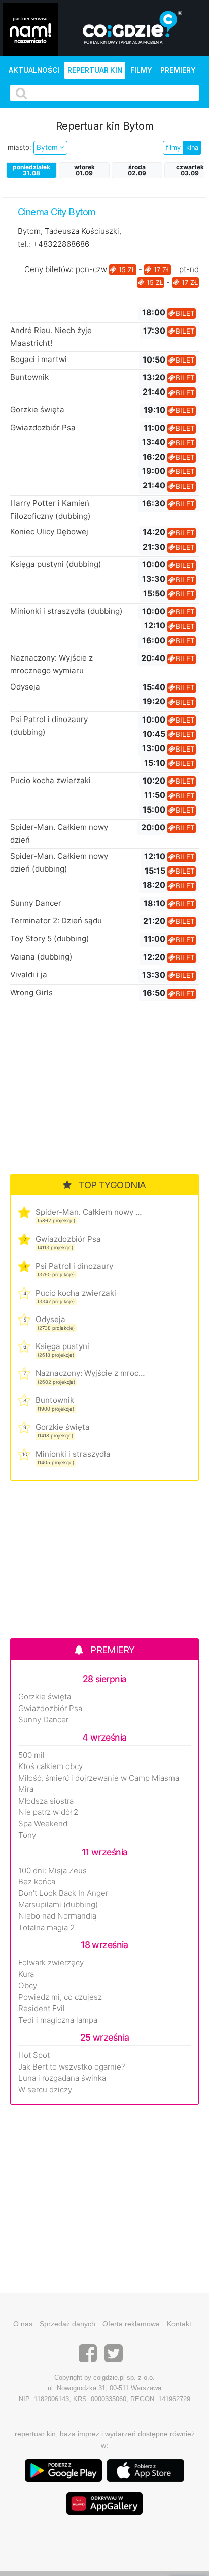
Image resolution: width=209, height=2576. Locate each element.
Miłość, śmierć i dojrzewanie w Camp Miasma (99, 1778)
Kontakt (179, 2324)
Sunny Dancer (36, 903)
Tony (27, 1835)
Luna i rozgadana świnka (62, 2078)
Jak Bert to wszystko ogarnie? (72, 2067)
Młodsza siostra (46, 1801)
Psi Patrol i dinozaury (74, 1266)
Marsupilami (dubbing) (58, 1905)
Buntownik (29, 377)
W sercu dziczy (45, 2090)
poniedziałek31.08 (31, 170)
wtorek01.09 (84, 170)
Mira (26, 1789)
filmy (173, 148)
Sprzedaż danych (67, 2324)
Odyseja (25, 687)
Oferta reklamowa (131, 2324)
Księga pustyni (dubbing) (56, 564)
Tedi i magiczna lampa (58, 2020)
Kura (26, 1974)
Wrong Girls (31, 992)
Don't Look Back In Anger (63, 1893)
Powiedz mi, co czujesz (60, 1997)
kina (192, 148)
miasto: (20, 147)
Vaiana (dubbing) (41, 957)
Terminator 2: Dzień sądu (56, 921)
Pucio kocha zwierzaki (50, 780)
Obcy (28, 1986)
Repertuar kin (95, 70)
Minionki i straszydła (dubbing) (66, 611)
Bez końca (37, 1882)
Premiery (178, 70)
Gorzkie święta (37, 410)
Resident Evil (42, 2009)
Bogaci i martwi (39, 359)
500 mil (31, 1755)
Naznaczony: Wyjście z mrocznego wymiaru (90, 1373)
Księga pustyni (62, 1346)
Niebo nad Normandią (57, 1916)
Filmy (141, 70)
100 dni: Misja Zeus (53, 1871)
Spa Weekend (43, 1824)
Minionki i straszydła (73, 1454)
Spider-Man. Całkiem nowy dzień (90, 1212)
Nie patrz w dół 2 (48, 1812)
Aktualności (34, 70)
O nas (23, 2324)
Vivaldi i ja (29, 975)
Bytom (48, 147)
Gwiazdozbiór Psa (43, 427)
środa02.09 (137, 170)
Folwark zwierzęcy (51, 1963)
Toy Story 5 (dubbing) (50, 938)
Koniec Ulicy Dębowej (49, 532)
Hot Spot (34, 2055)
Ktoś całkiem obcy (50, 1766)
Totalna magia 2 (46, 1928)
